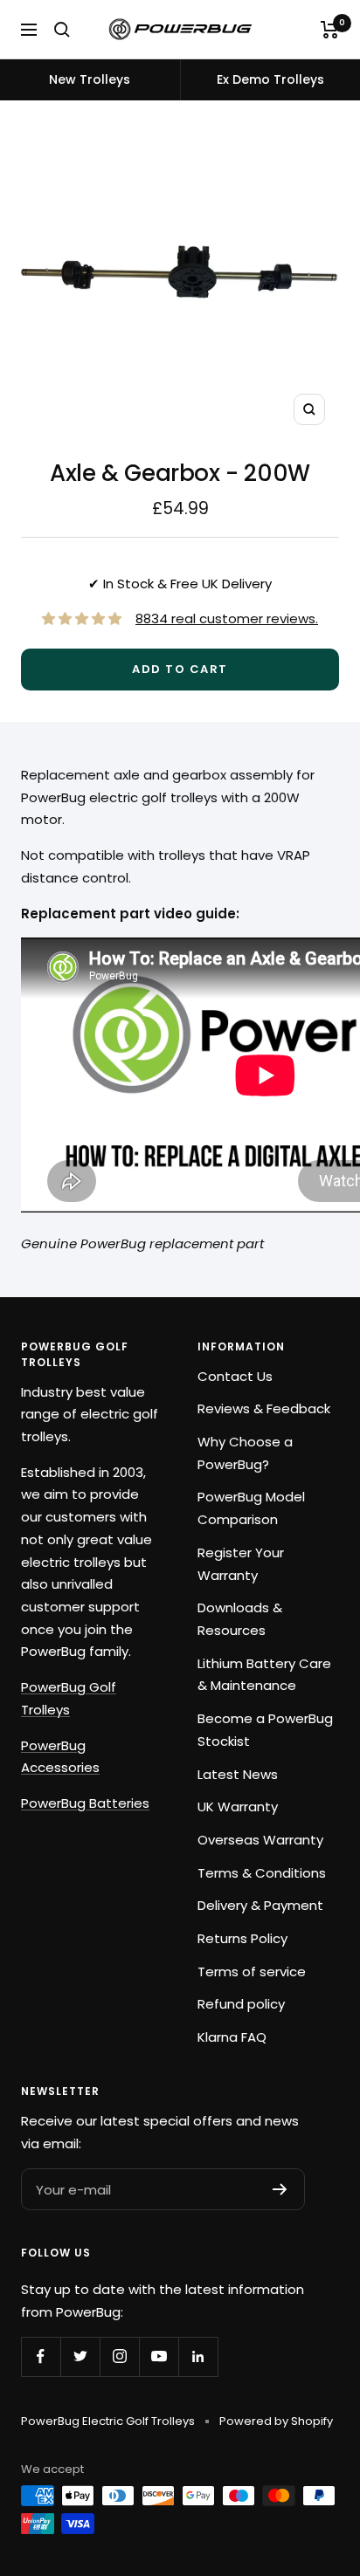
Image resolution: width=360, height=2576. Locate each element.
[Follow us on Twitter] (80, 2356)
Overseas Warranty (260, 1840)
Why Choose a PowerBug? (245, 1453)
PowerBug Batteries (85, 1803)
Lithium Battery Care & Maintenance (264, 1675)
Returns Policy (242, 1938)
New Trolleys (90, 79)
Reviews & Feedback (264, 1408)
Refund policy (241, 2004)
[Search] (62, 30)
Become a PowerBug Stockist (265, 1730)
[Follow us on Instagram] (119, 2356)
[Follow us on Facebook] (41, 2356)
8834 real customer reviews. (227, 618)
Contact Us (235, 1376)
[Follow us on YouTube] (159, 2356)
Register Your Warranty (241, 1564)
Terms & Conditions (262, 1873)
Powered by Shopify (276, 2421)
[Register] (280, 2189)
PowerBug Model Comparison (251, 1508)
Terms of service (252, 1971)
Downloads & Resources (240, 1619)
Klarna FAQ (232, 2037)
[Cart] (330, 30)
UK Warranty (238, 1807)
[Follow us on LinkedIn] (198, 2356)
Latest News (238, 1774)
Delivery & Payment (260, 1905)
